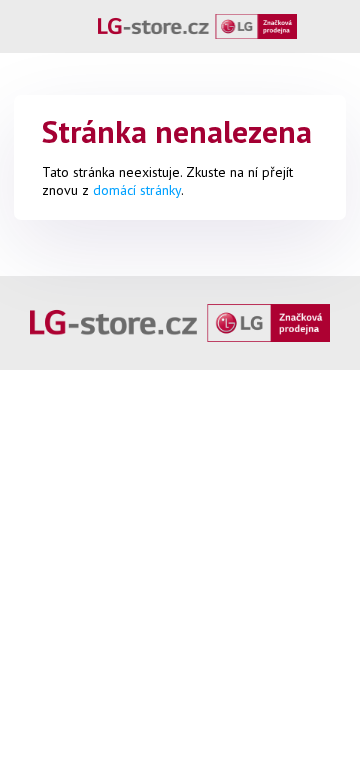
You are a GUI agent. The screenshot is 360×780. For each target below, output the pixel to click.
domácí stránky (137, 190)
